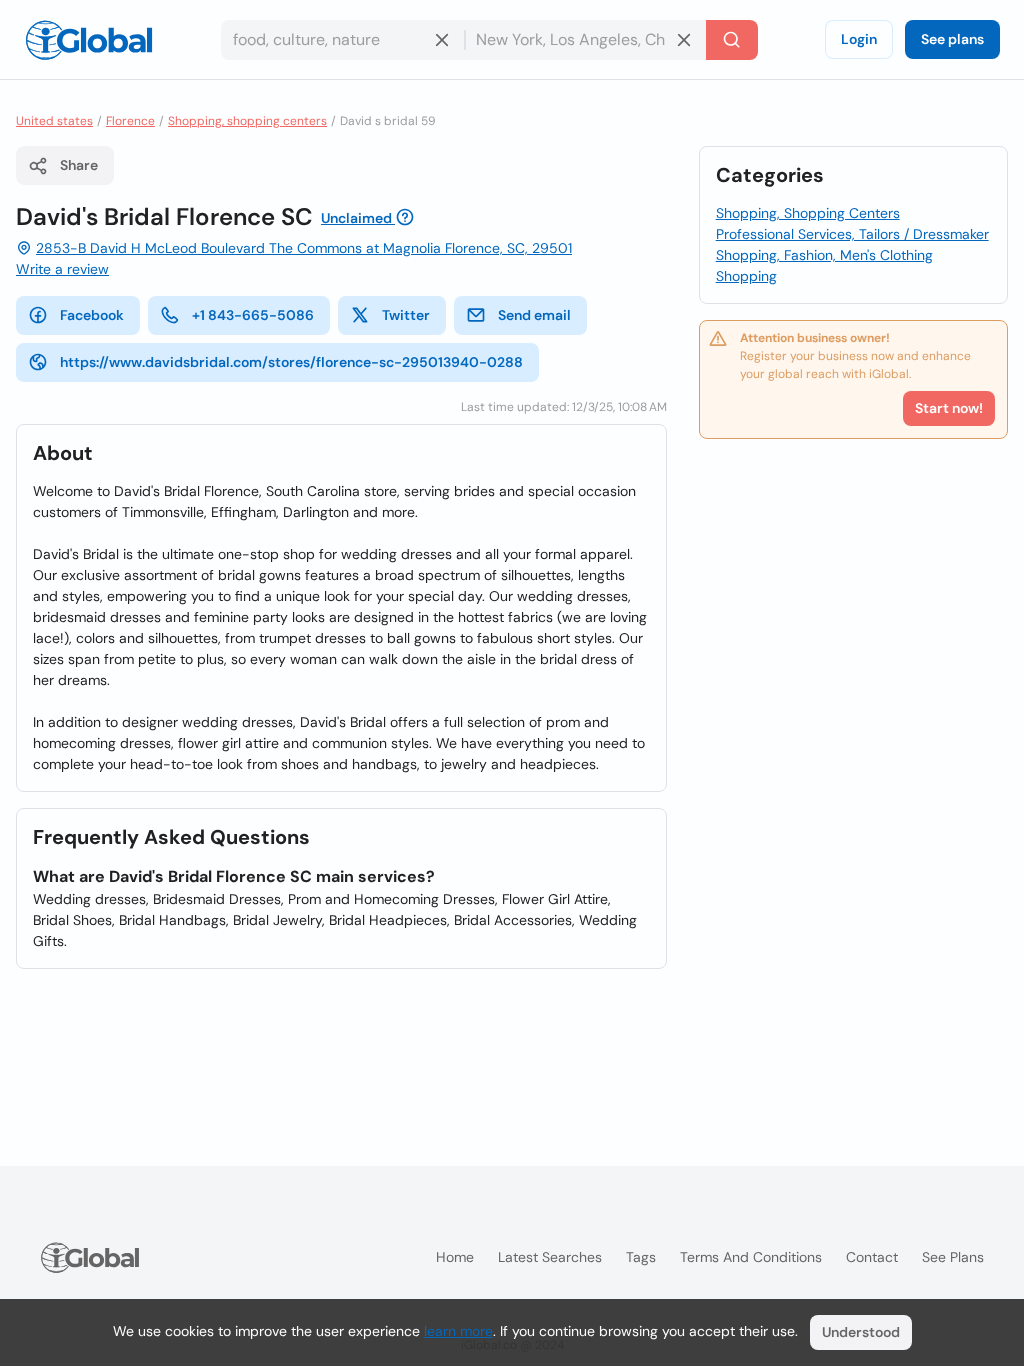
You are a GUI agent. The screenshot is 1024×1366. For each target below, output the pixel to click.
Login (859, 39)
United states (54, 121)
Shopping (746, 276)
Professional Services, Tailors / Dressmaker (852, 234)
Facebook (92, 315)
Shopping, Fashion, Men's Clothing (824, 255)
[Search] (732, 40)
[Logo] (89, 40)
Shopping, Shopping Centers (808, 213)
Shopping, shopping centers (247, 121)
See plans (952, 39)
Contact (872, 1257)
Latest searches (550, 1257)
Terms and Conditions (751, 1257)
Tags (641, 1257)
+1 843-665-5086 (253, 315)
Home (455, 1257)
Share (79, 165)
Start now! (949, 408)
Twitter (406, 315)
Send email (534, 315)
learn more (458, 1331)
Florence (130, 121)
